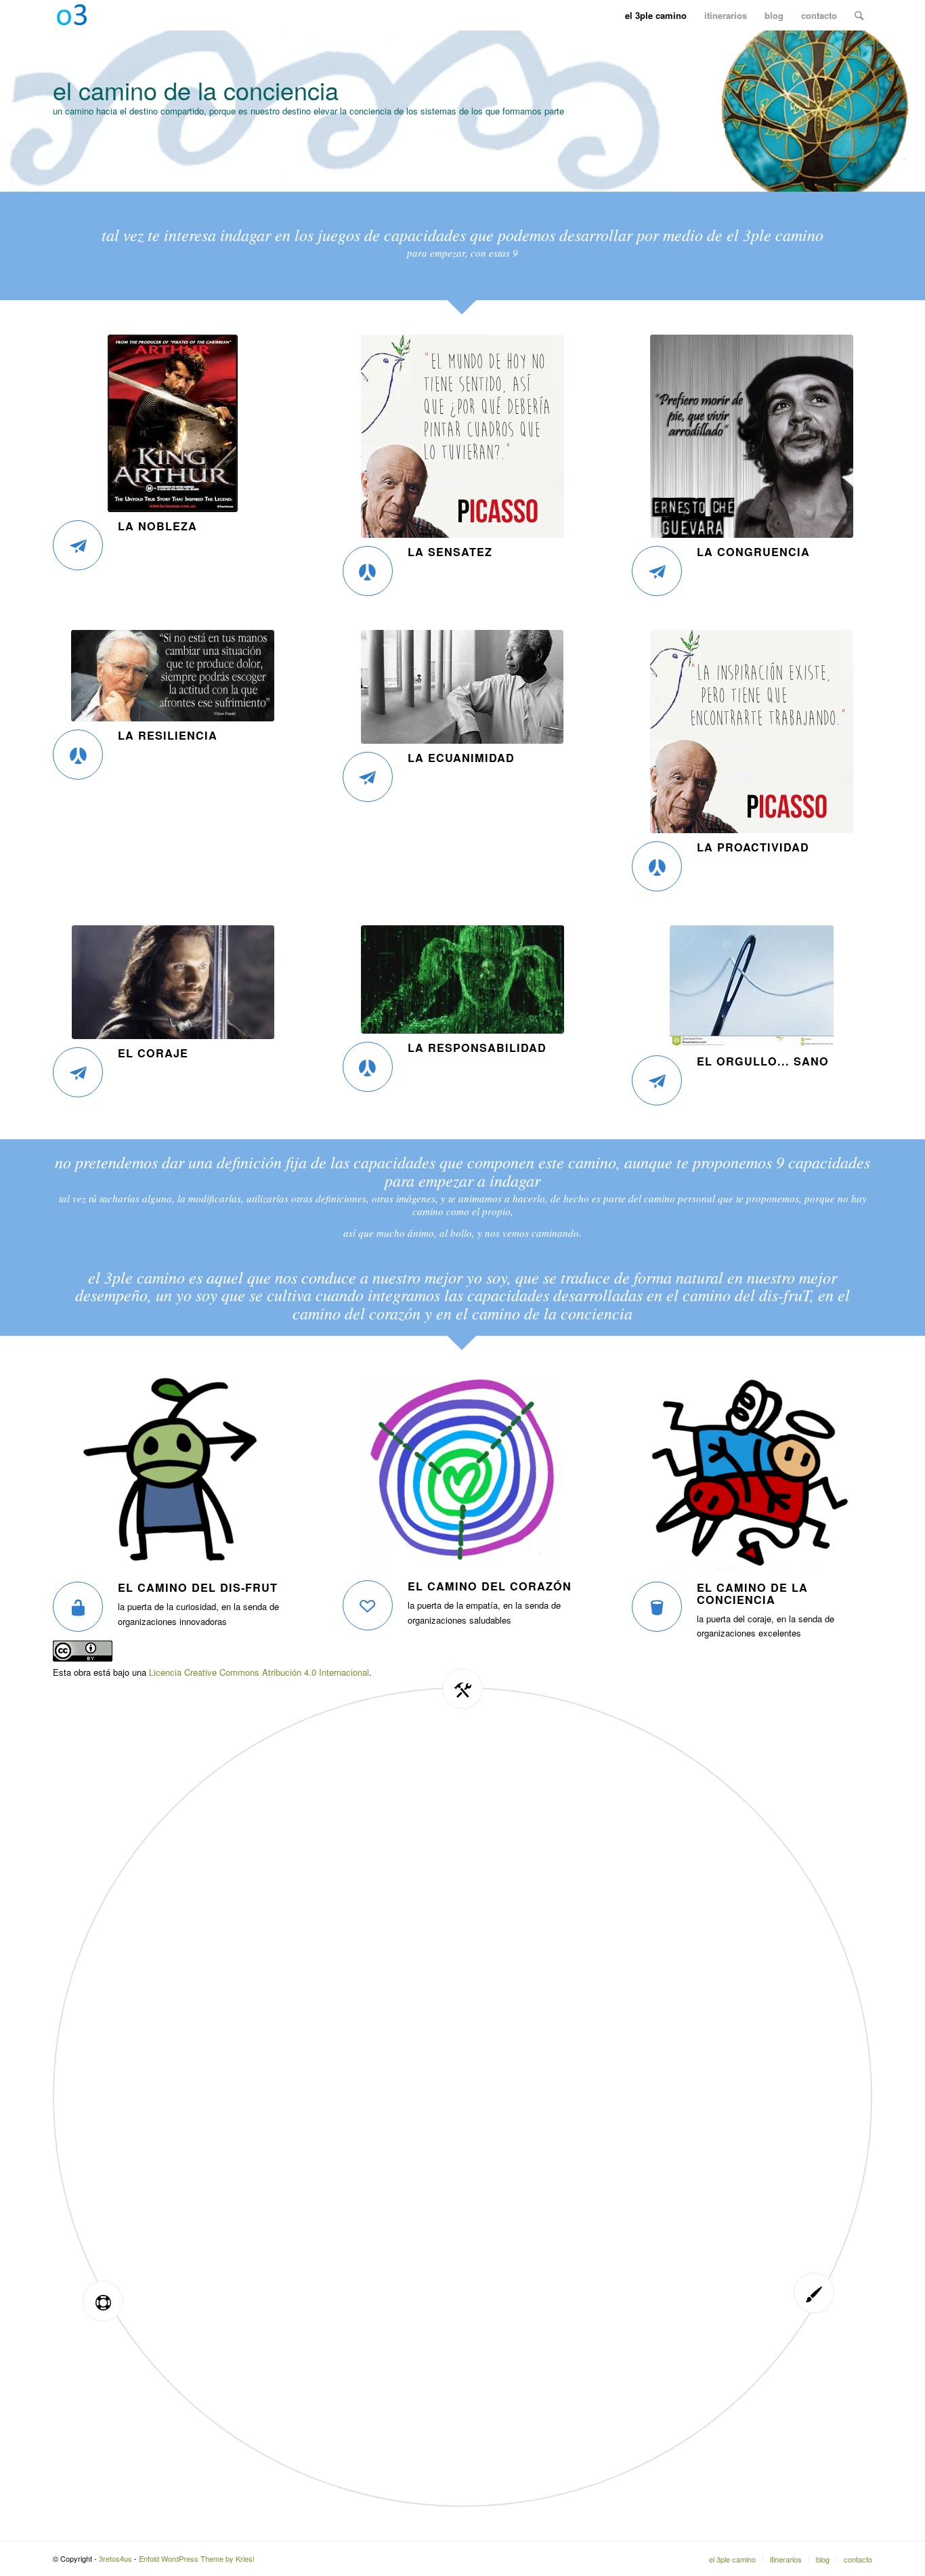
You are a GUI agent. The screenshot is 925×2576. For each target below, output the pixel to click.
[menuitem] (656, 15)
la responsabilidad (477, 1048)
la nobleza (157, 526)
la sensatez (450, 552)
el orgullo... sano (763, 1061)
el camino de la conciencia (752, 1593)
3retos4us (115, 2558)
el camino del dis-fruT (198, 1587)
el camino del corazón (490, 1586)
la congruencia (753, 552)
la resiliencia (168, 735)
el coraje (153, 1053)
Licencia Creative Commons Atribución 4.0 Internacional (259, 1672)
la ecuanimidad (461, 758)
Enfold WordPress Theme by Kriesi (196, 2558)
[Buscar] (859, 15)
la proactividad (753, 847)
